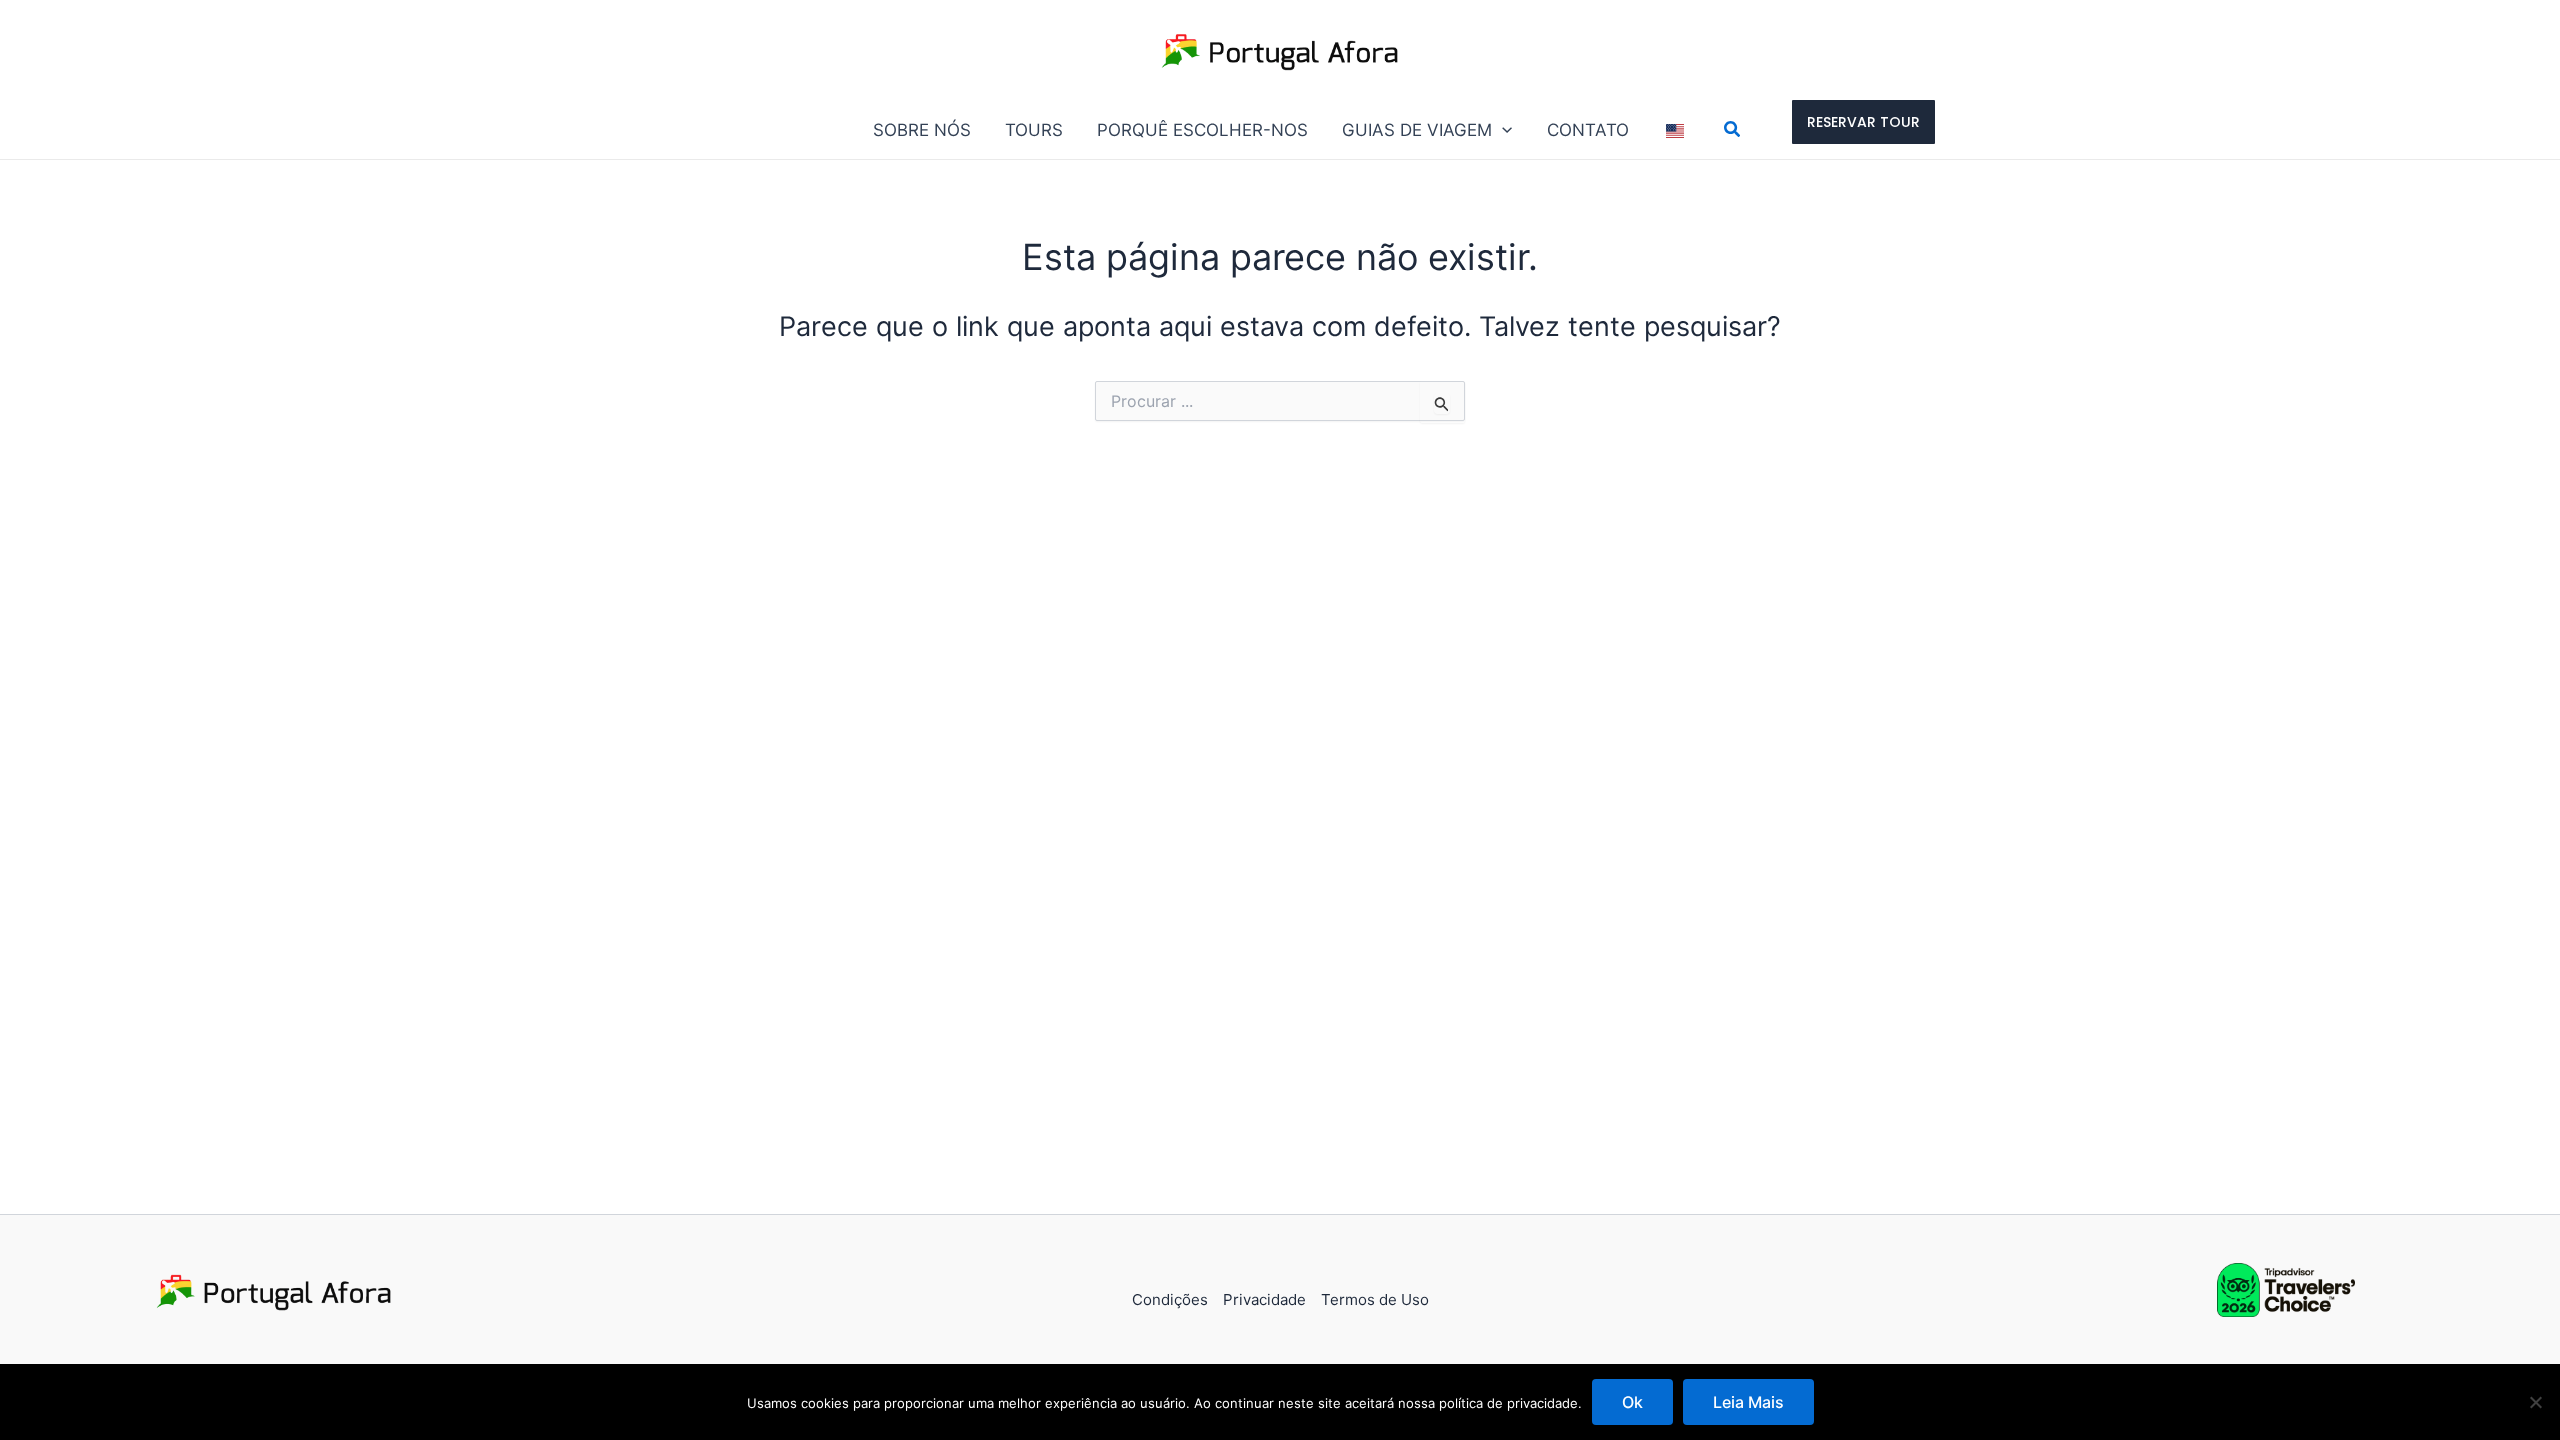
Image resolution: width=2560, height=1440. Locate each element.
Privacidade (1264, 1299)
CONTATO (1588, 130)
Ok (1632, 1402)
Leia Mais (1748, 1402)
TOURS (1034, 130)
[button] (1502, 130)
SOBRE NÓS (922, 130)
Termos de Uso (1375, 1299)
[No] (2535, 1402)
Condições (1170, 1299)
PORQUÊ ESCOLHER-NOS (1202, 130)
